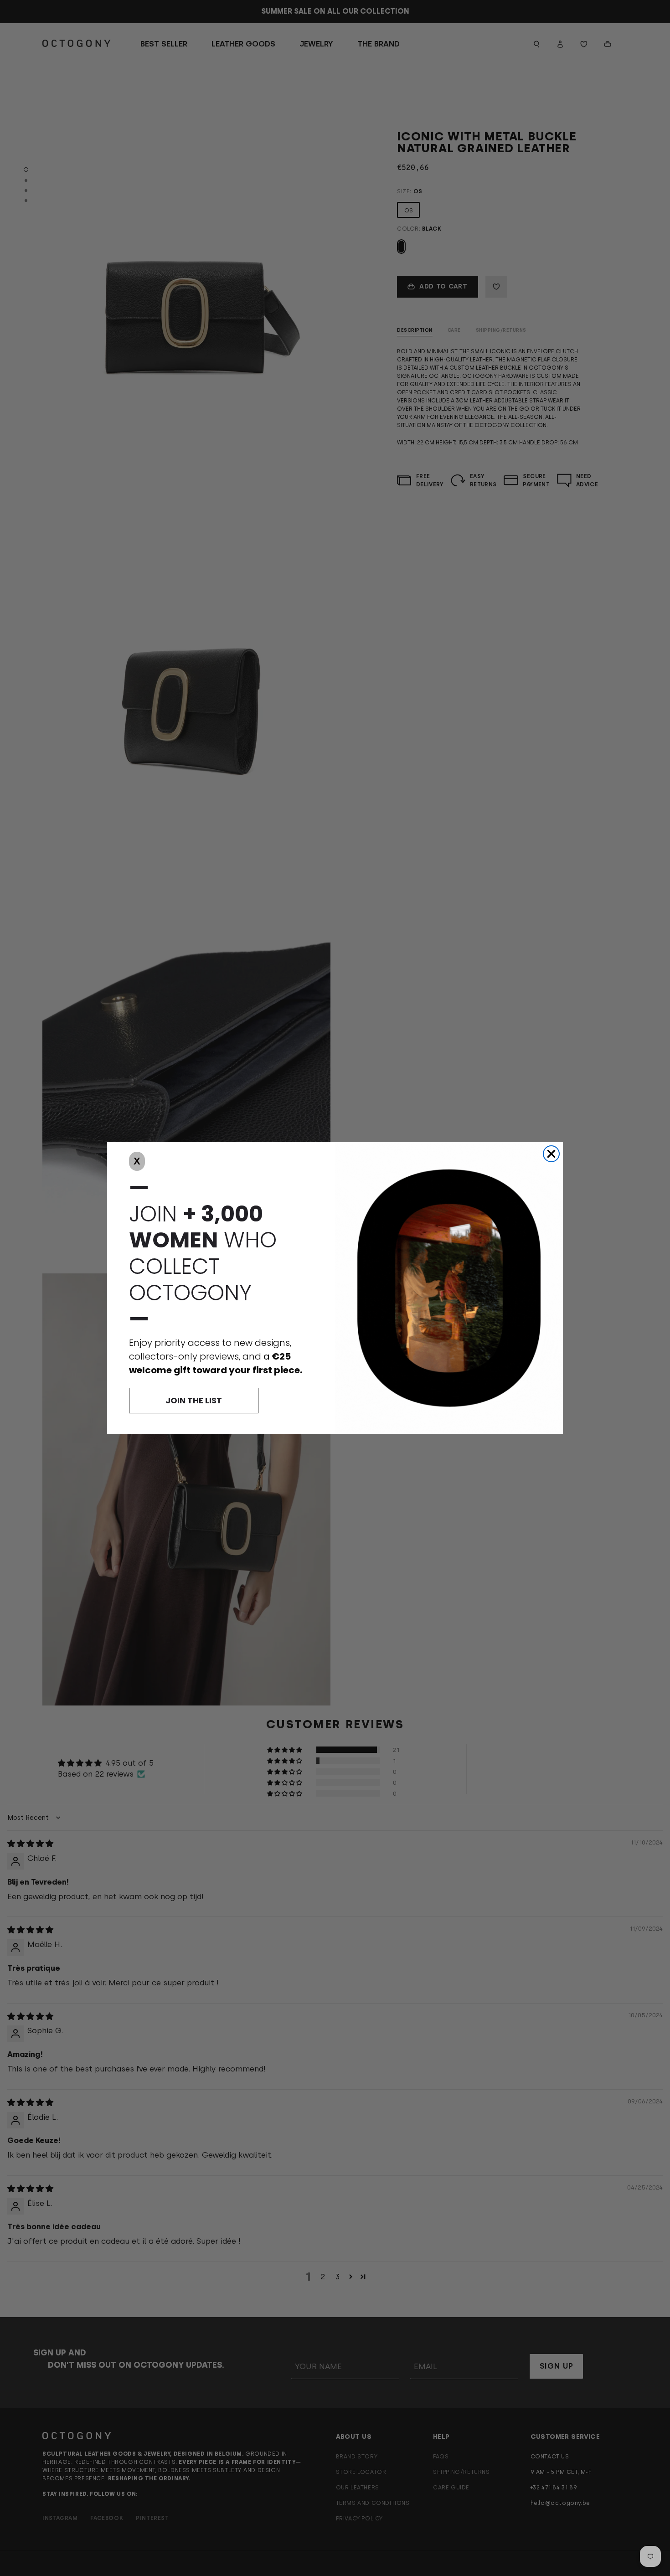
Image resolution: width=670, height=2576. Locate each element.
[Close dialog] (551, 1154)
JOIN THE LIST (194, 1400)
